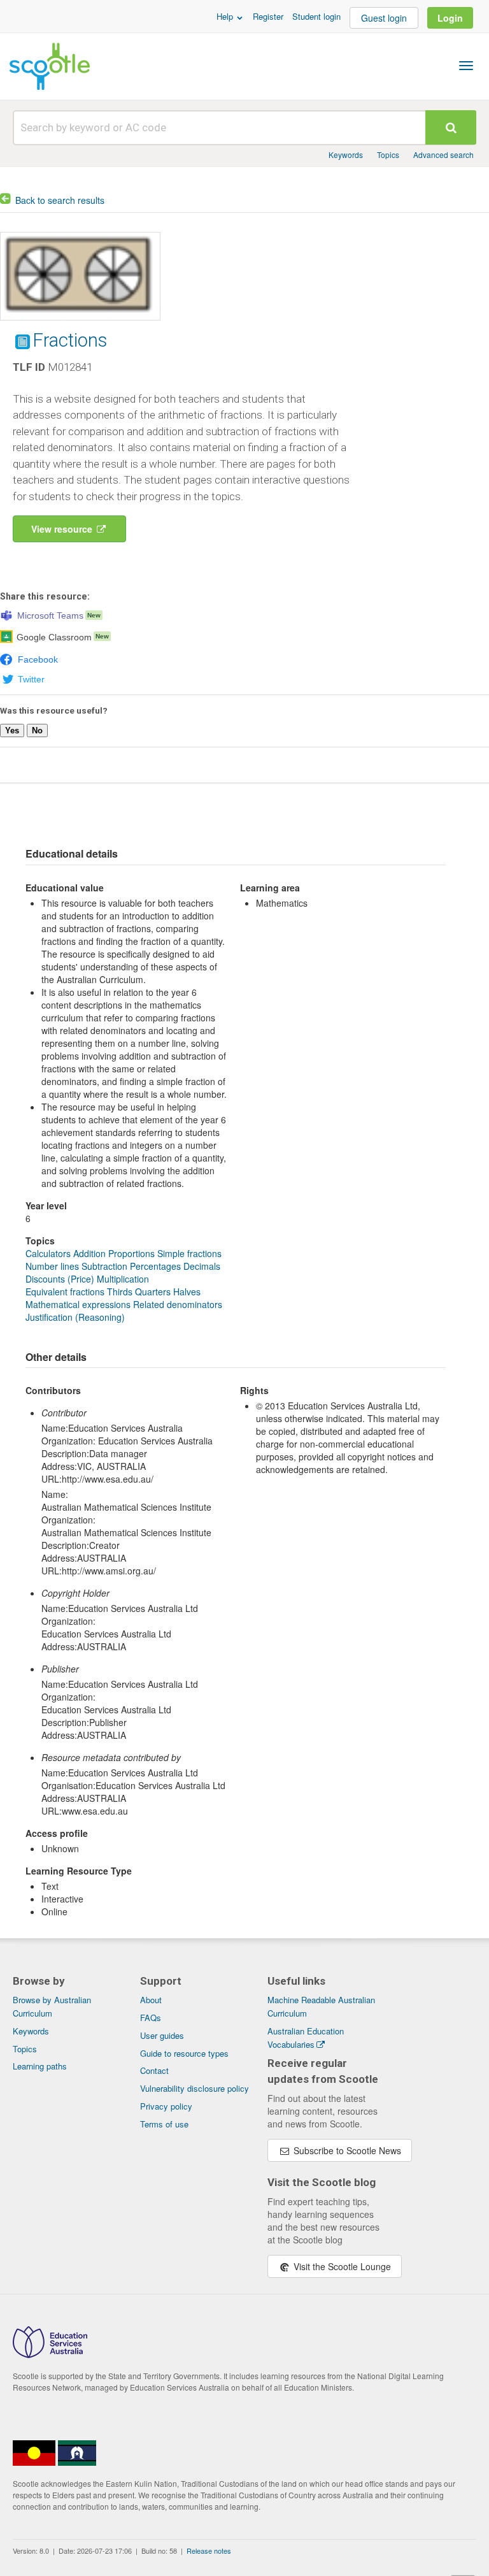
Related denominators (178, 1304)
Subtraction (104, 1266)
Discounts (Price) (60, 1279)
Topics (388, 155)
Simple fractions (189, 1253)
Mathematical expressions (78, 1304)
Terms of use (164, 2124)
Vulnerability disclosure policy (195, 2088)
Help (226, 16)
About (151, 2000)
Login (450, 18)
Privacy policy (166, 2106)
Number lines (52, 1266)
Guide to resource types (184, 2053)
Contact (154, 2070)
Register (268, 16)
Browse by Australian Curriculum (52, 2006)
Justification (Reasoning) (75, 1317)
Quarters (153, 1292)
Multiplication (123, 1279)
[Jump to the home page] (50, 66)
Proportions (131, 1253)
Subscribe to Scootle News (346, 2150)
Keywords (346, 155)
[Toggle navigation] (466, 66)
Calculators (48, 1253)
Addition (89, 1253)
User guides (162, 2035)
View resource (63, 529)
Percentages (155, 1266)
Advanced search (443, 155)
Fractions (70, 340)
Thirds (120, 1292)
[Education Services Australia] (50, 2354)
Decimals (202, 1266)
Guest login (384, 18)
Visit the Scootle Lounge (341, 2266)
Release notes (209, 2551)
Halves (187, 1292)
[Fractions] (80, 323)
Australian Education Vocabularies (306, 2038)
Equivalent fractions (65, 1292)
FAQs (151, 2018)
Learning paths (40, 2066)
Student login (316, 16)
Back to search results (60, 200)
